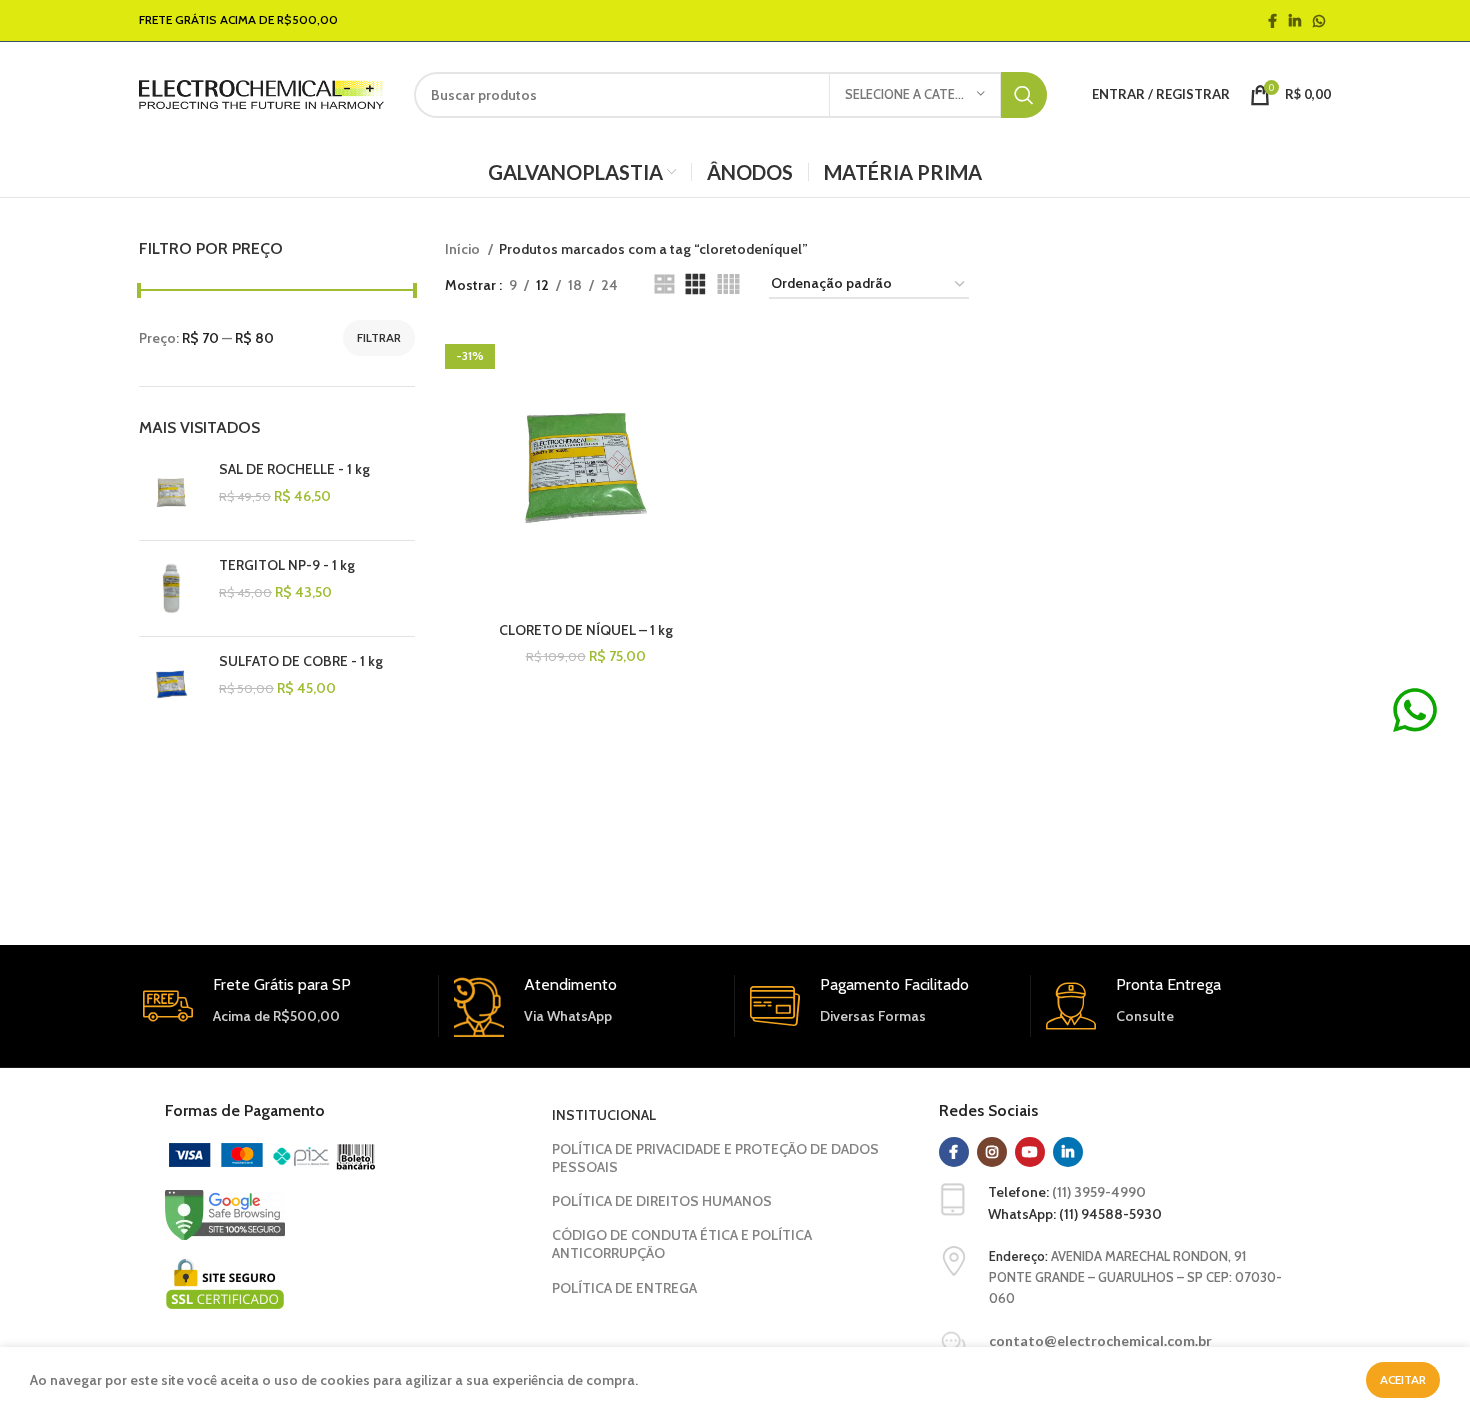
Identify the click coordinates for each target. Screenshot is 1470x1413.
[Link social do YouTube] (1030, 1152)
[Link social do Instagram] (992, 1152)
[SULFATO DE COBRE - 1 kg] (171, 684)
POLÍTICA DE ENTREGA (624, 1288)
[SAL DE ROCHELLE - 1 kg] (171, 492)
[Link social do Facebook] (1272, 21)
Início (464, 249)
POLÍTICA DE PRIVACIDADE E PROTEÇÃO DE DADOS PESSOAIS (715, 1158)
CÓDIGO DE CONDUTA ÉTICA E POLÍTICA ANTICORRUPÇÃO (682, 1244)
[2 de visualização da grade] (664, 284)
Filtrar (379, 337)
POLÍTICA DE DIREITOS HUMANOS (662, 1201)
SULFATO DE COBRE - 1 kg (301, 661)
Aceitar (1403, 1379)
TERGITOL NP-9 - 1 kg (287, 565)
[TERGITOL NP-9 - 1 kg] (171, 588)
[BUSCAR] (1024, 95)
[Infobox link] (586, 1006)
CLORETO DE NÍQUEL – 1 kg (586, 630)
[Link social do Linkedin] (1295, 21)
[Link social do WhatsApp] (1319, 21)
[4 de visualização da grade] (728, 284)
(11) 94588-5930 (1110, 1214)
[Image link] (271, 1155)
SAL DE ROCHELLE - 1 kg (294, 469)
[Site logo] (261, 93)
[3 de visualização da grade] (695, 284)
